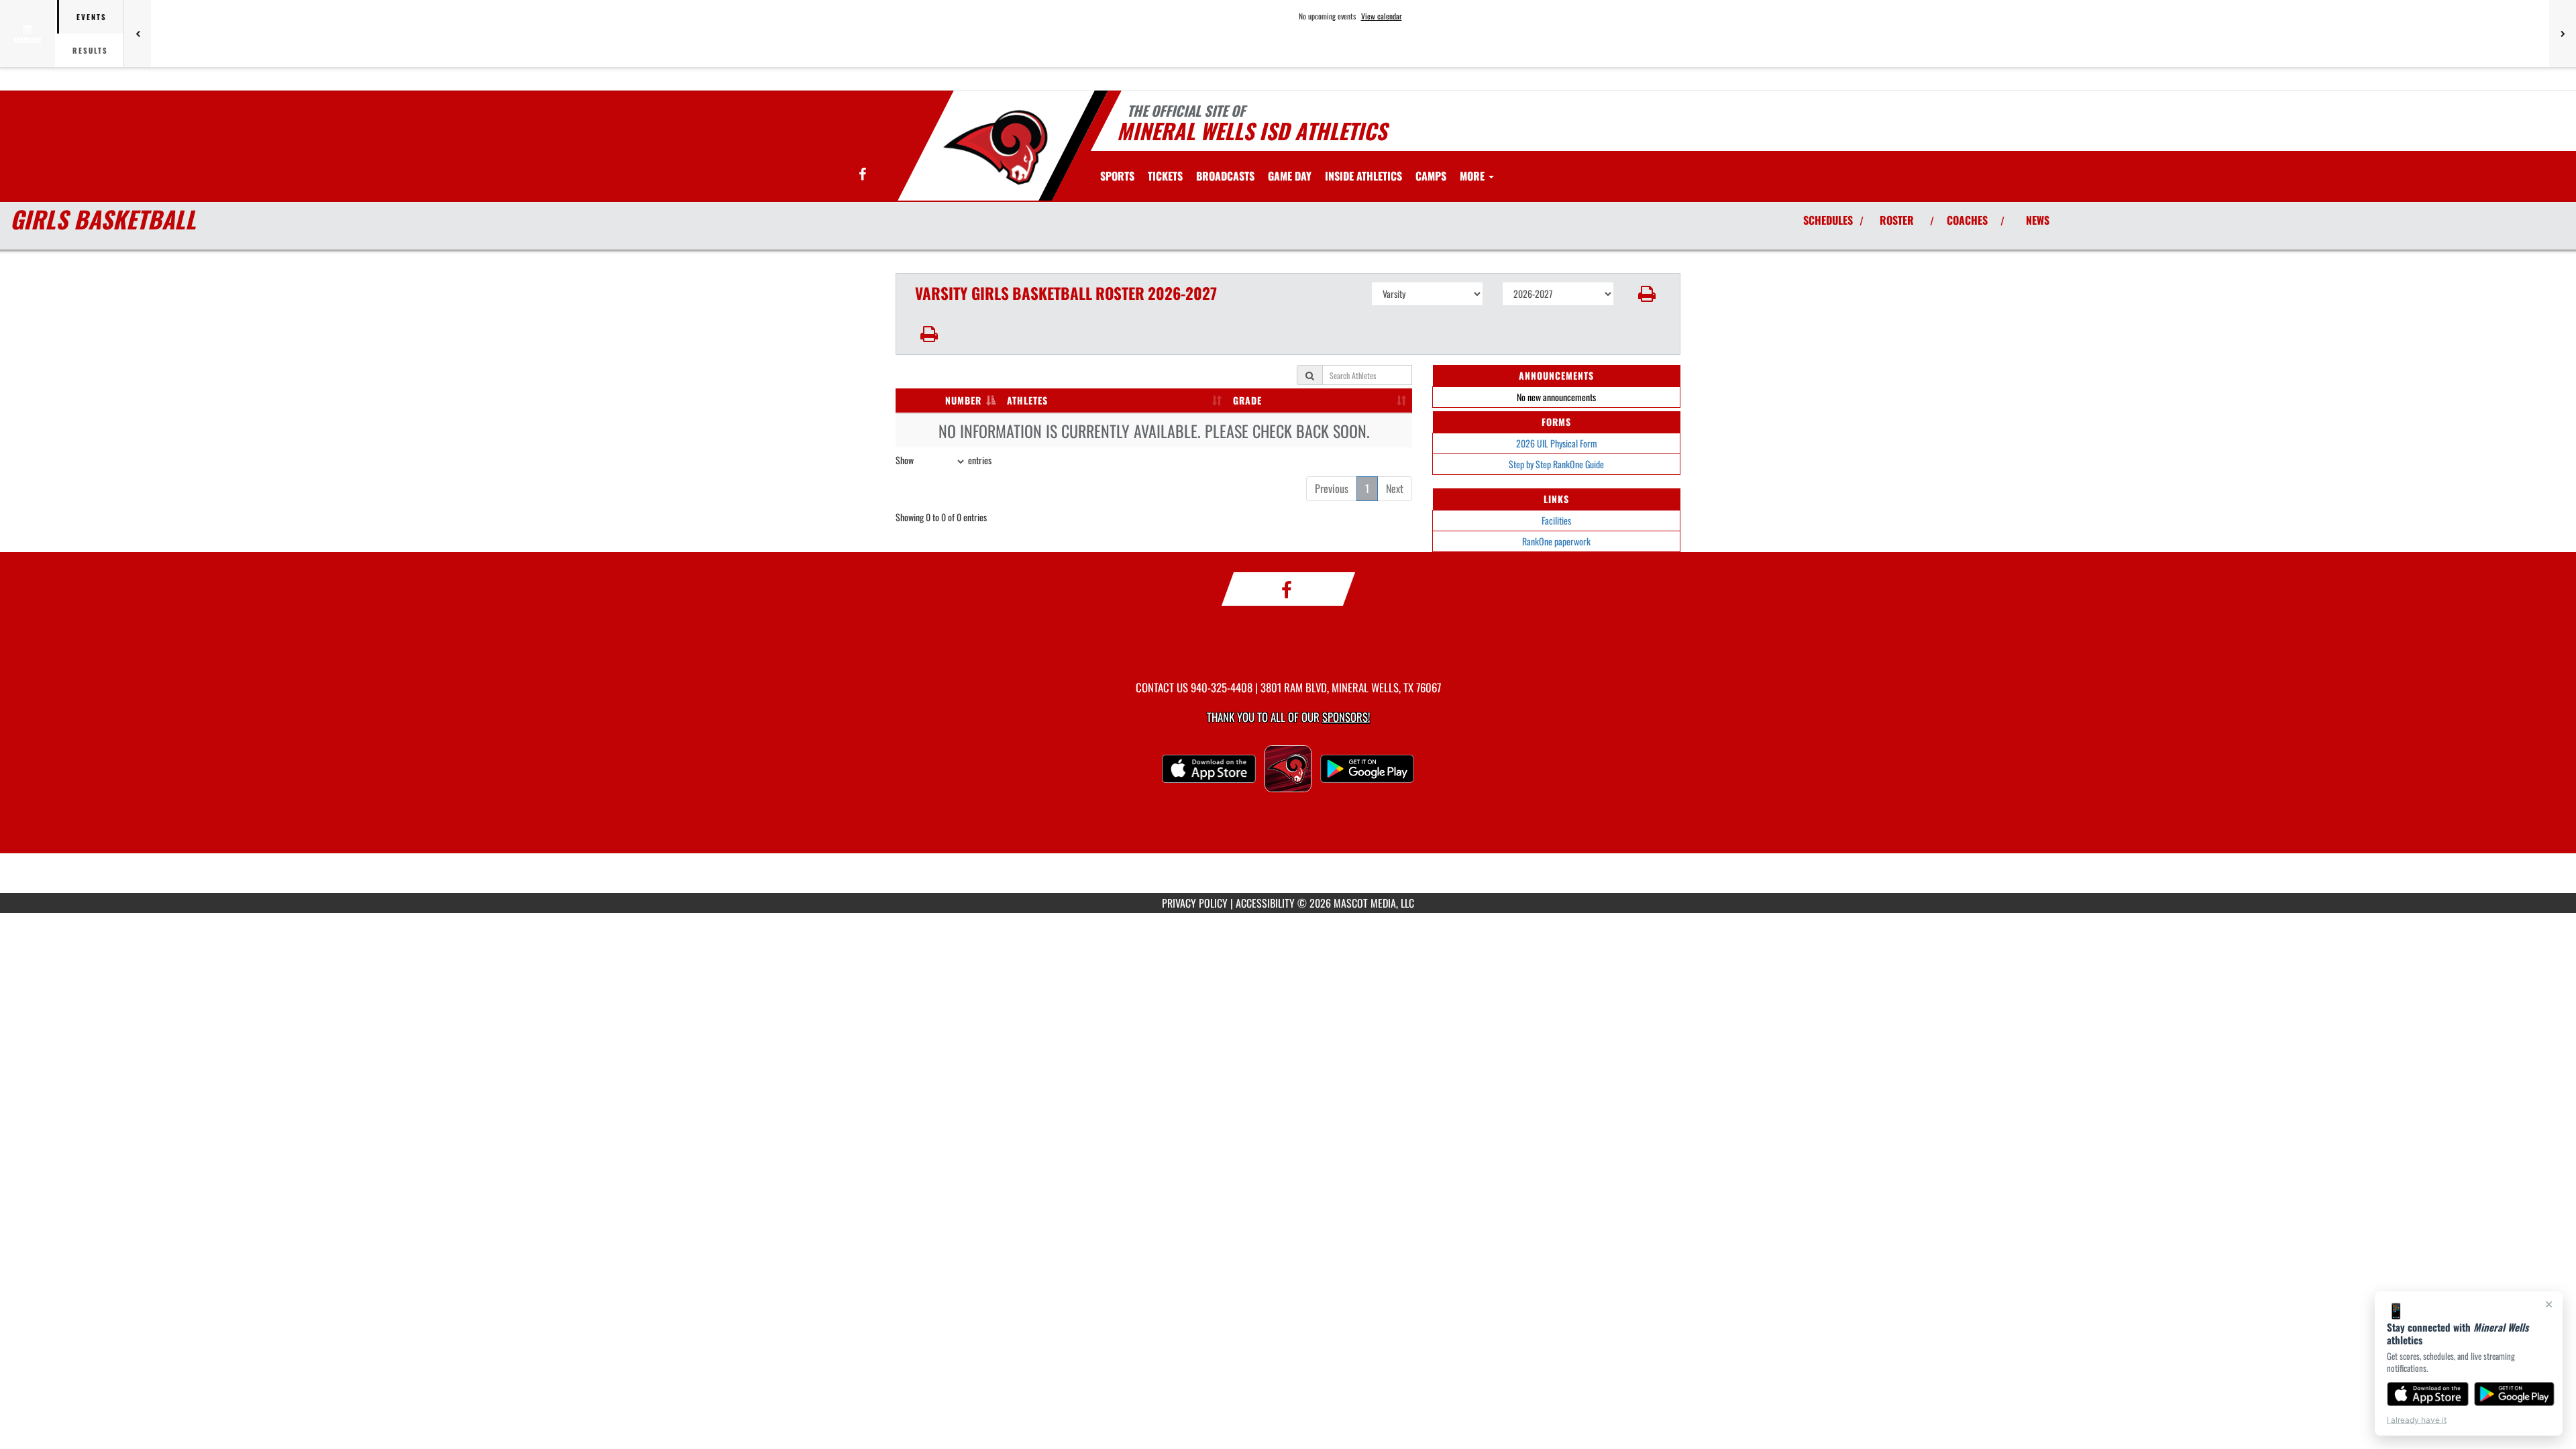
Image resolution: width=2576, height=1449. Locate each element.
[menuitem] (1165, 176)
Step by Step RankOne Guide (1556, 464)
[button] (1647, 294)
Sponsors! (1346, 717)
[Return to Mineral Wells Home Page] (995, 148)
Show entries (944, 460)
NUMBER (963, 400)
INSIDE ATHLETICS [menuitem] (1363, 176)
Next (1395, 488)
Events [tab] (92, 17)
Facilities (1556, 520)
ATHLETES (1027, 400)
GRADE (1247, 400)
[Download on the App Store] (2428, 1394)
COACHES (1967, 220)
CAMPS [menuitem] (1431, 176)
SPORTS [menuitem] (1117, 176)
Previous (1332, 488)
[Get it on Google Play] (2515, 1394)
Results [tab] (90, 50)
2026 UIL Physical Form (1557, 443)
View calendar (1382, 16)
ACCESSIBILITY (1265, 903)
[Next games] (2563, 34)
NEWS (2038, 220)
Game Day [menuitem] (1290, 176)
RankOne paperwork (1556, 541)
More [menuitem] (1473, 176)
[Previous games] (138, 34)
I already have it (2417, 1420)
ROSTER (1897, 220)
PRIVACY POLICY (1195, 903)
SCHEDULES (1828, 220)
